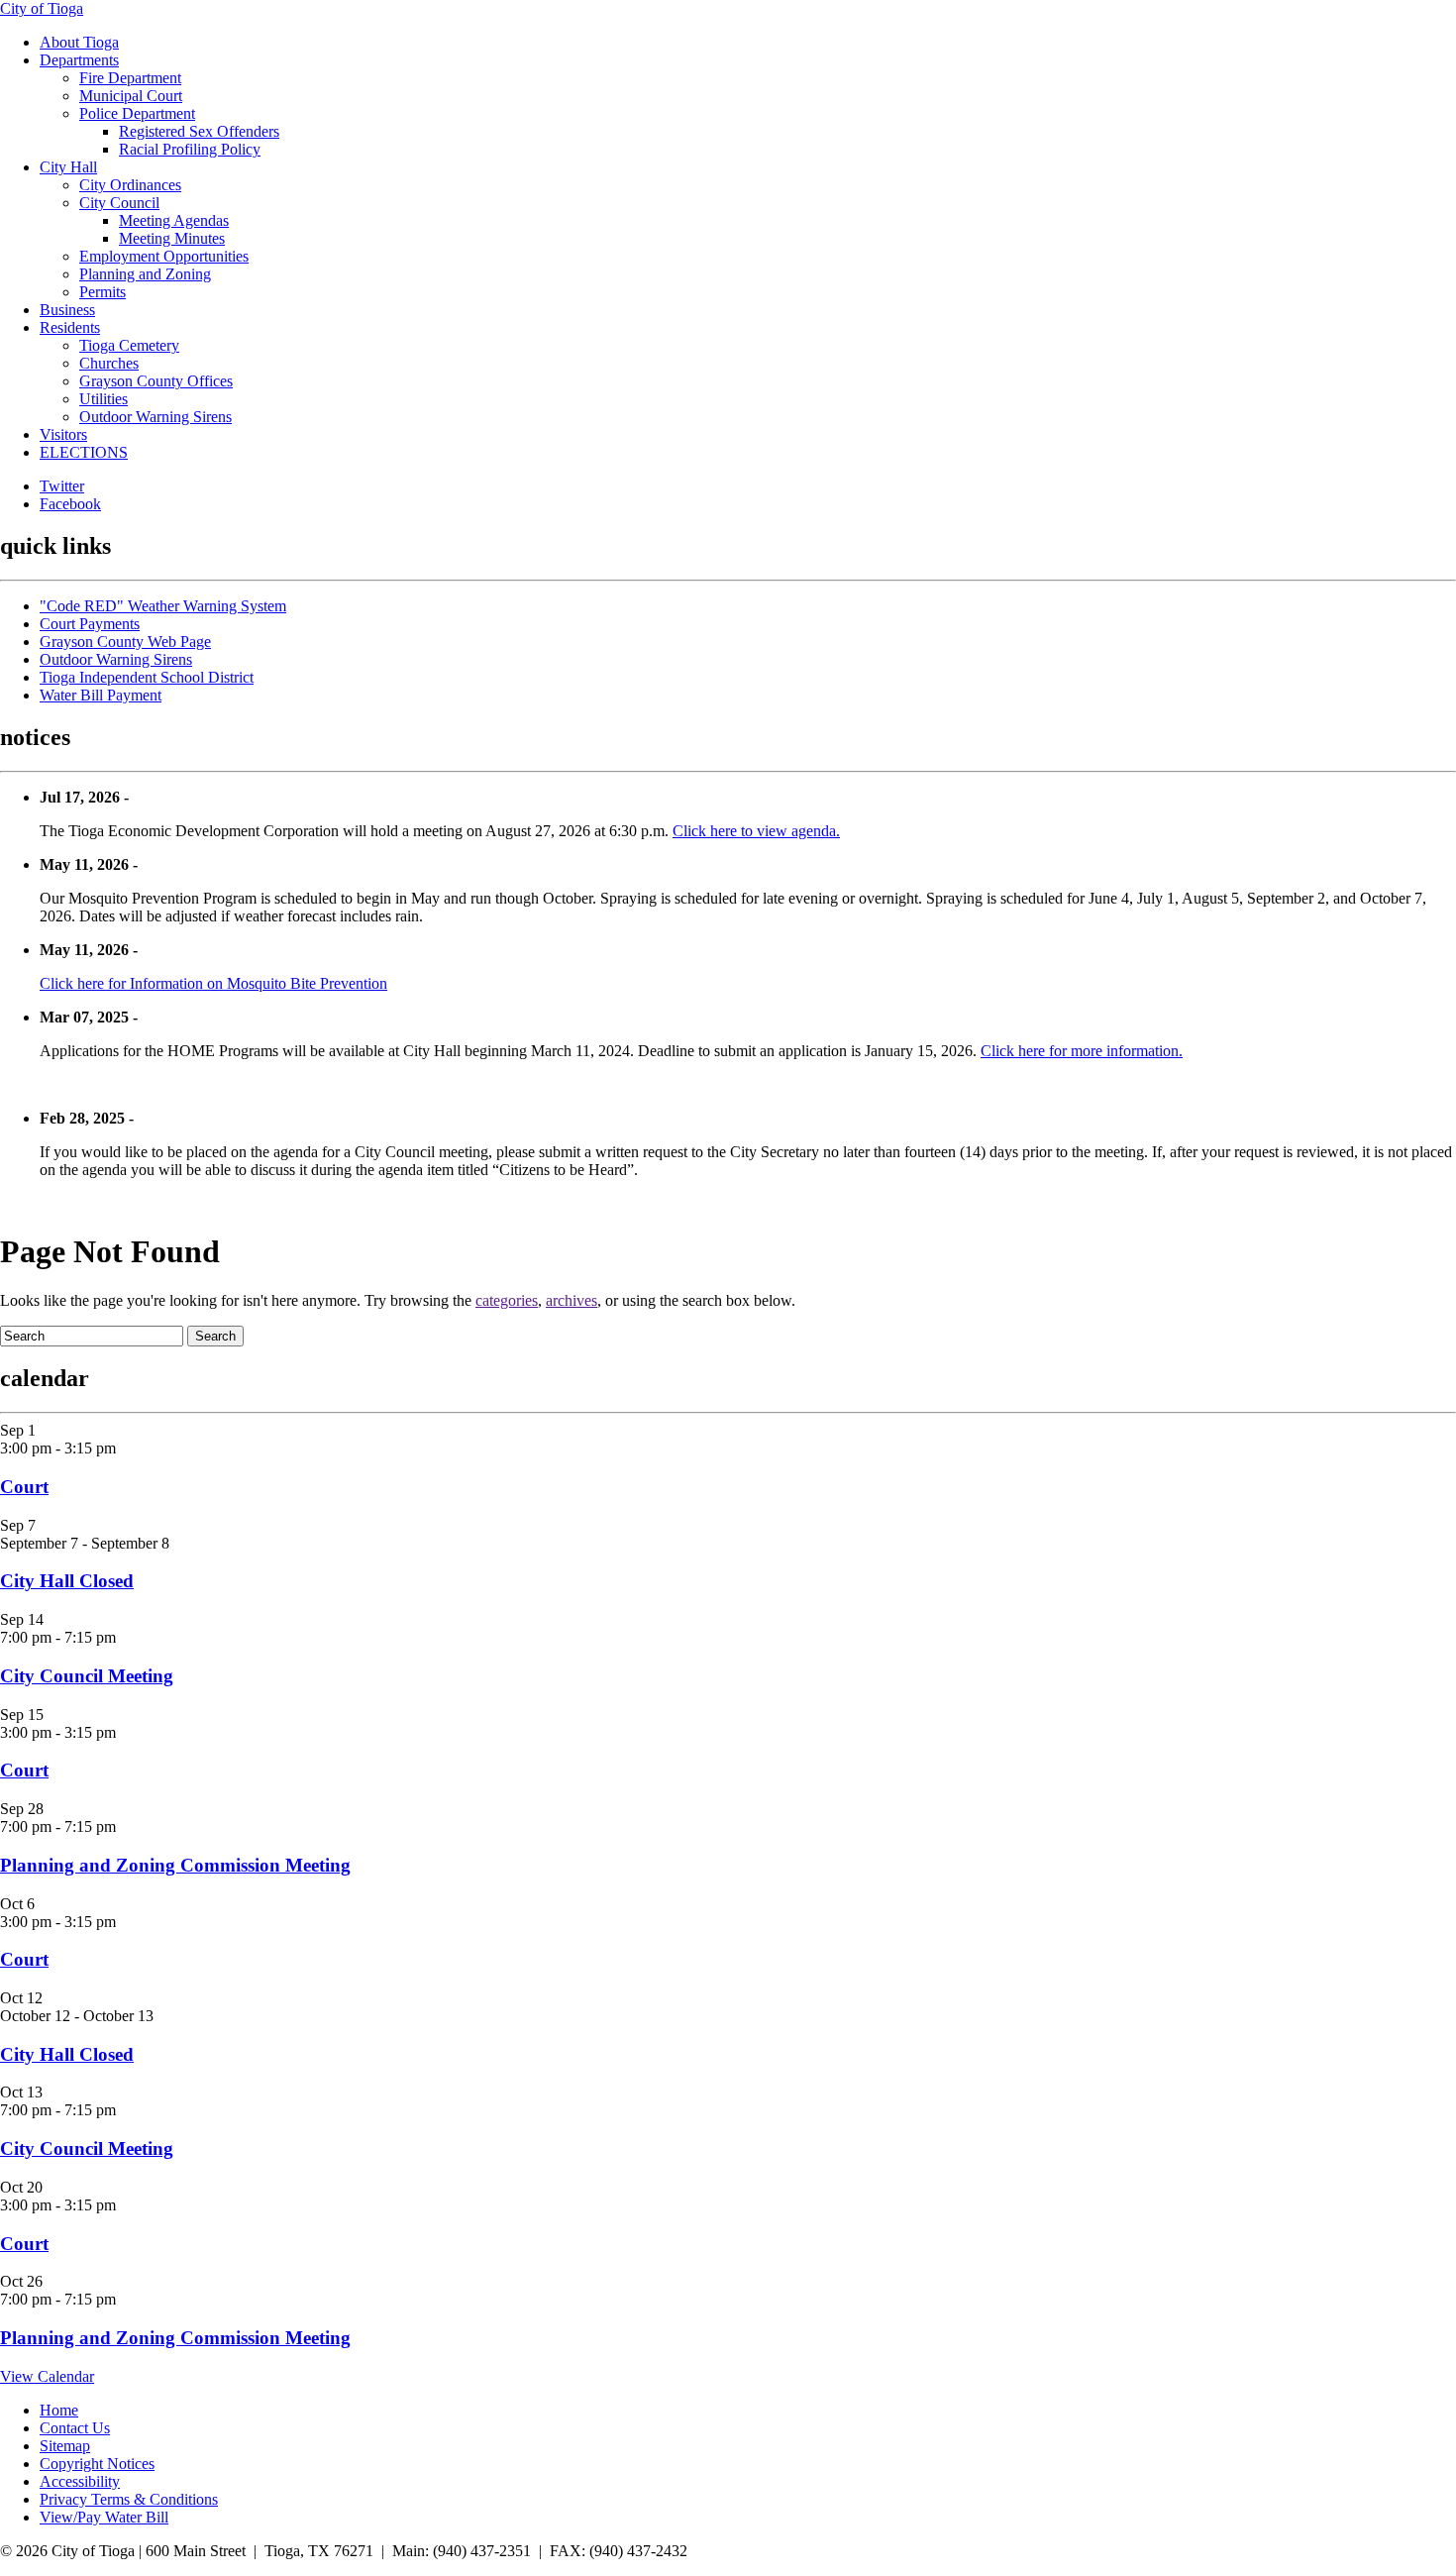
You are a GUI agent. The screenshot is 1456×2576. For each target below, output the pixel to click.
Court (24, 1487)
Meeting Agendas (174, 220)
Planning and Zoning (145, 274)
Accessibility (80, 2481)
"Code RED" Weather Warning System (163, 606)
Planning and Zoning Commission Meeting (175, 1865)
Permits (103, 292)
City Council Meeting (87, 1676)
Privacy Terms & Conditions (129, 2499)
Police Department (137, 113)
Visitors (63, 434)
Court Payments (90, 624)
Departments (79, 60)
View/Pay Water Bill (104, 2517)
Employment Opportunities (164, 256)
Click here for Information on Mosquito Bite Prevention (213, 983)
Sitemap (65, 2446)
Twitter (62, 486)
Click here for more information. (1082, 1051)
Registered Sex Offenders (199, 131)
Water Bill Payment (101, 695)
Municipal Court (131, 96)
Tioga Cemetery (129, 345)
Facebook (70, 504)
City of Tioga (42, 8)
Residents (70, 327)
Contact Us (75, 2428)
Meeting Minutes (172, 238)
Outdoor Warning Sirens (156, 417)
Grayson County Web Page (125, 642)
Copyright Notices (97, 2464)
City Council (119, 203)
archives (572, 1300)
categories (507, 1300)
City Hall (68, 167)
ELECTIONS (84, 452)
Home (59, 2410)
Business (67, 310)
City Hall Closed (67, 1581)
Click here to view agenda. (756, 831)
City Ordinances (130, 185)
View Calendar (47, 2376)
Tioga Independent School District (147, 677)
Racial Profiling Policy (190, 149)
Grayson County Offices (156, 381)
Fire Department (130, 78)
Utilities (104, 399)
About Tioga (79, 42)
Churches (109, 363)
